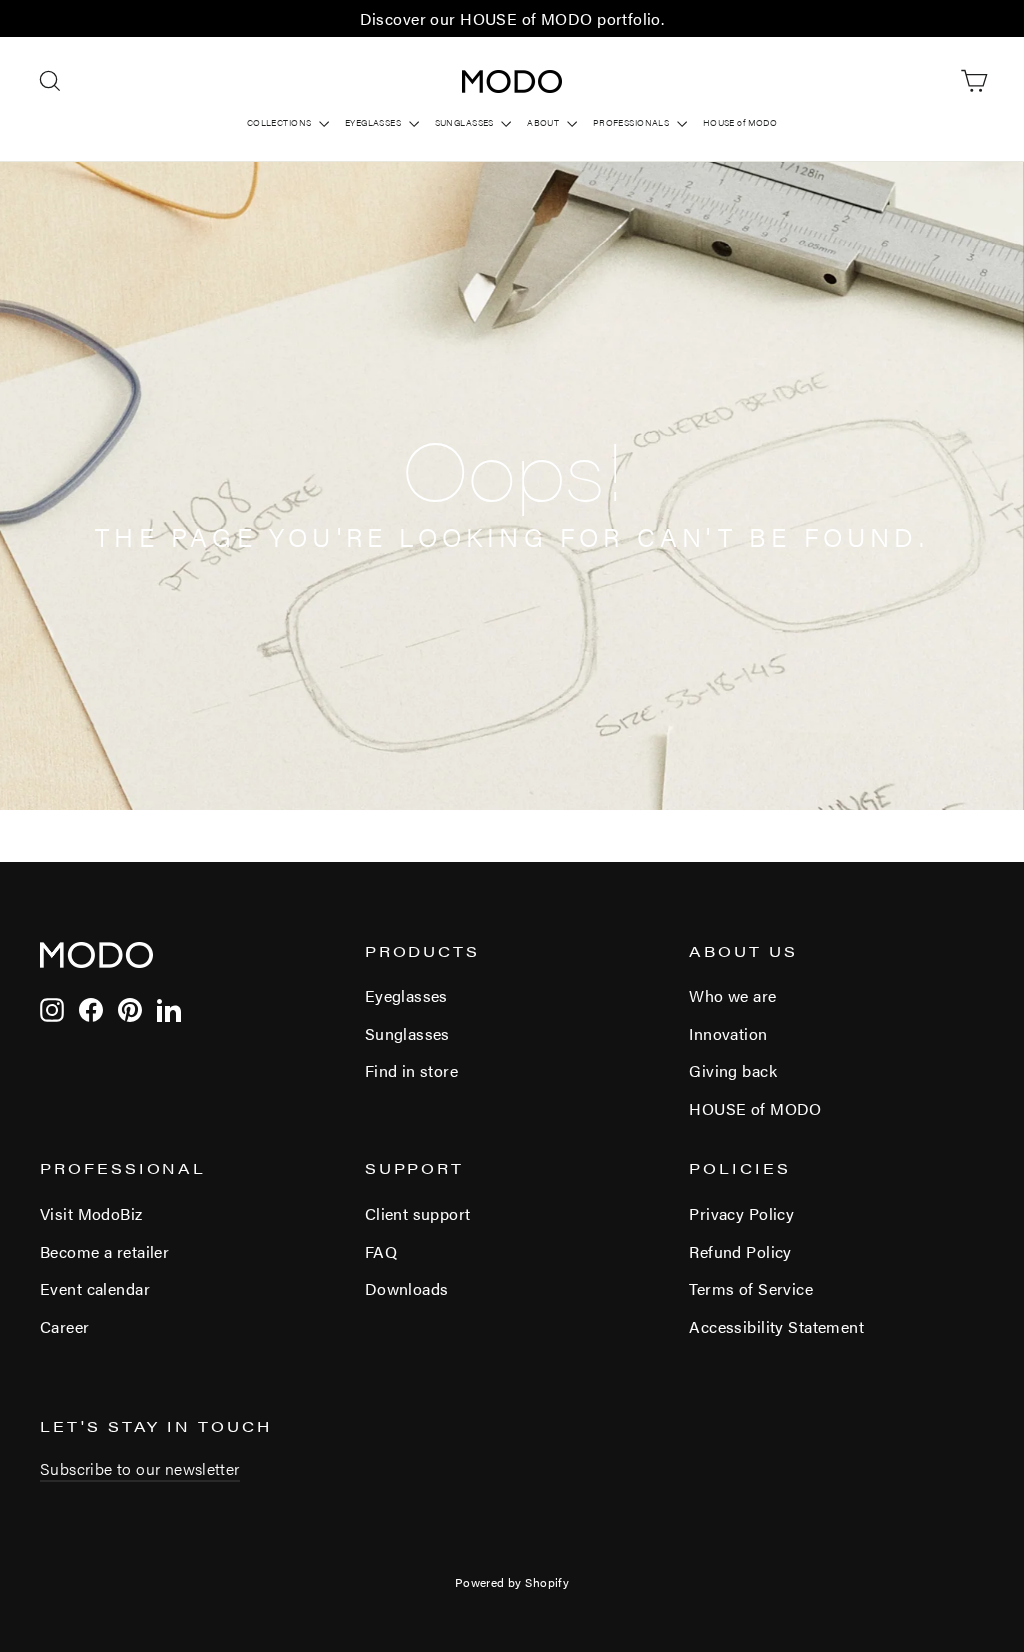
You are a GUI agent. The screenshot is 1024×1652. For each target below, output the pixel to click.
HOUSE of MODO (740, 122)
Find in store (412, 1070)
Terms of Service (751, 1288)
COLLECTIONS (280, 122)
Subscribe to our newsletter (140, 1468)
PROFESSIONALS (632, 122)
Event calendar (95, 1288)
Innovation (728, 1033)
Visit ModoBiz (91, 1213)
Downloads (407, 1288)
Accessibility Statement (776, 1326)
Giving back (733, 1070)
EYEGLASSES (374, 122)
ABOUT (544, 122)
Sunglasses (407, 1033)
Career (65, 1326)
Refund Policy (740, 1251)
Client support (418, 1213)
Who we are (732, 995)
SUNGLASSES (466, 122)
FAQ (381, 1251)
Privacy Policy (741, 1213)
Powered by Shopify (512, 1582)
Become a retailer (104, 1251)
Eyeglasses (406, 995)
